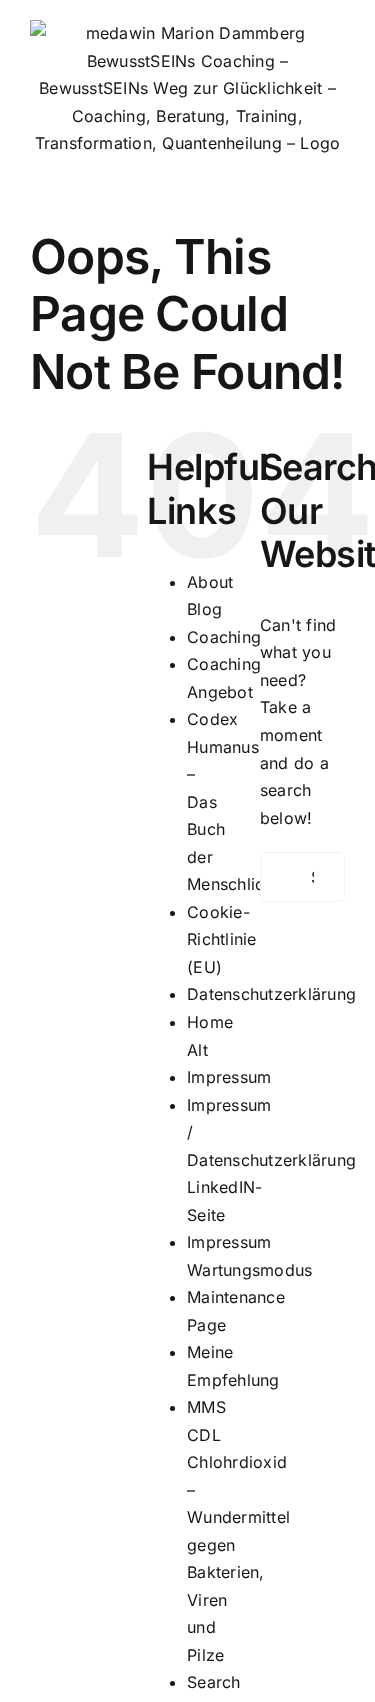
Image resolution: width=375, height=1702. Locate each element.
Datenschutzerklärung (271, 994)
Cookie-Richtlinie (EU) (221, 939)
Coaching (224, 637)
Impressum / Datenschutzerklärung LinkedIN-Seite (271, 1160)
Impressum (229, 1077)
